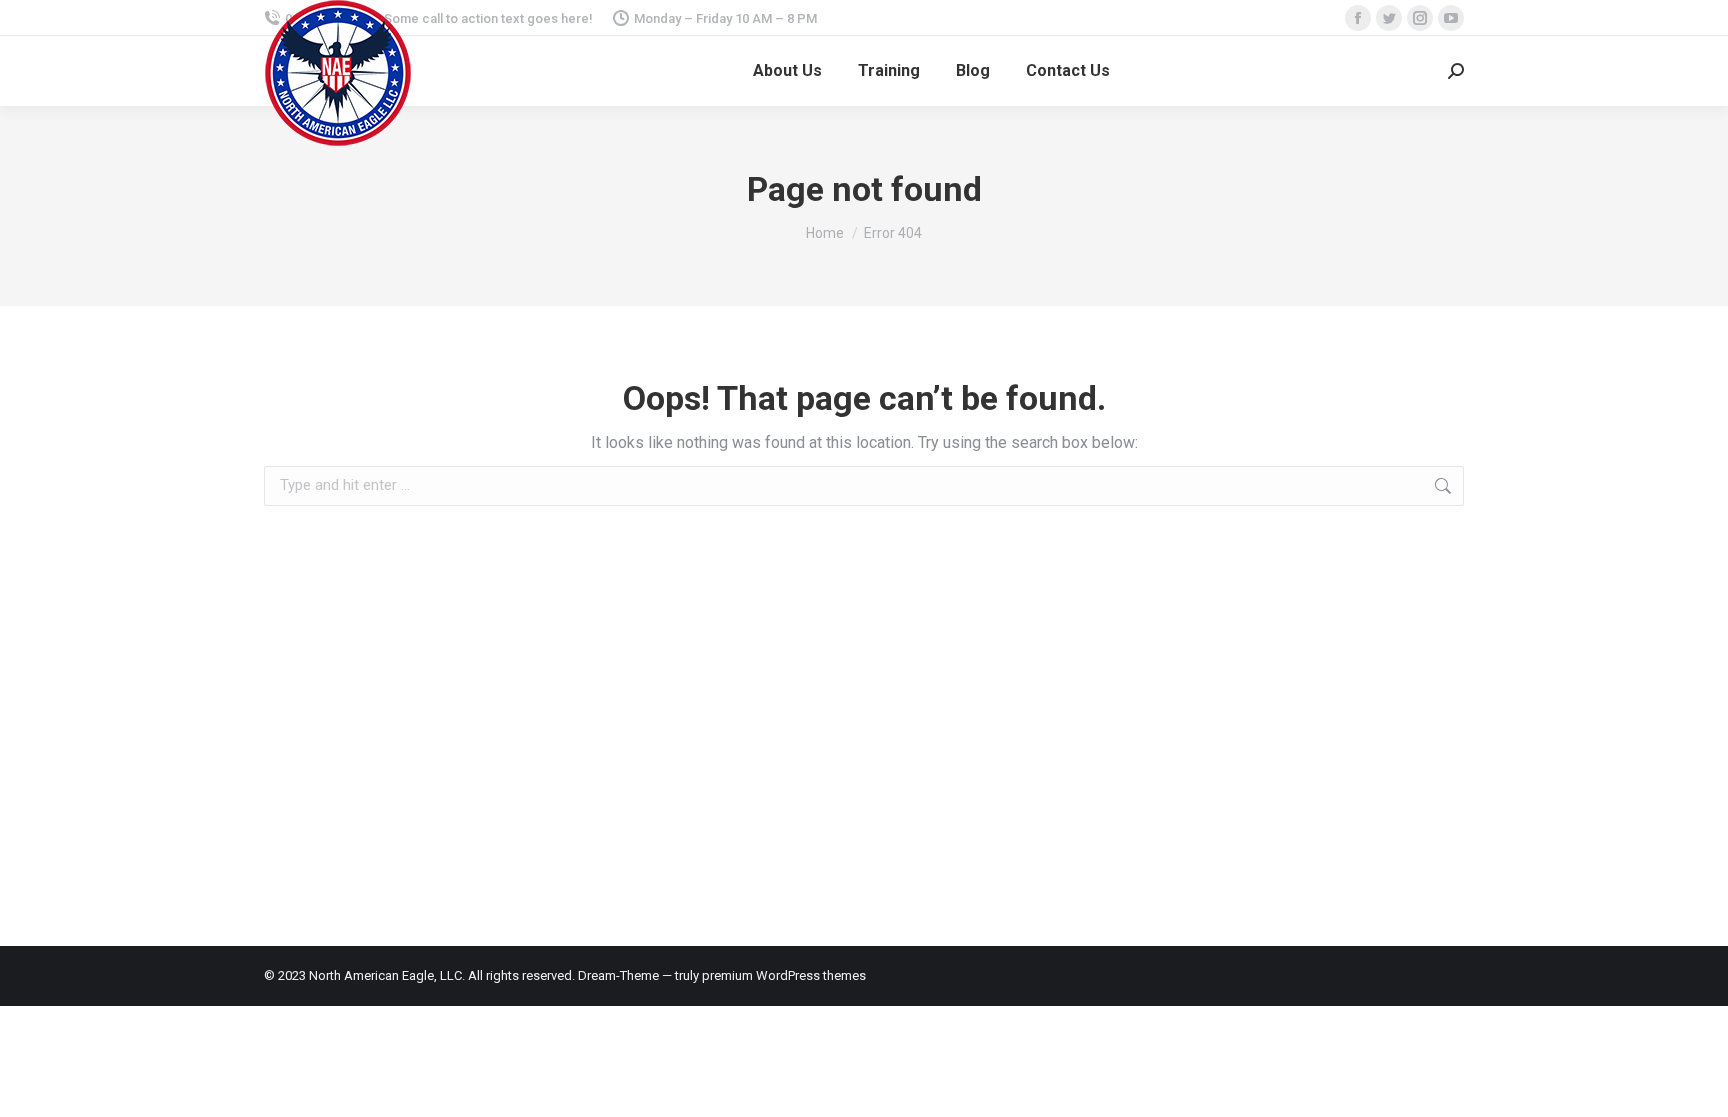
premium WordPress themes (784, 975)
